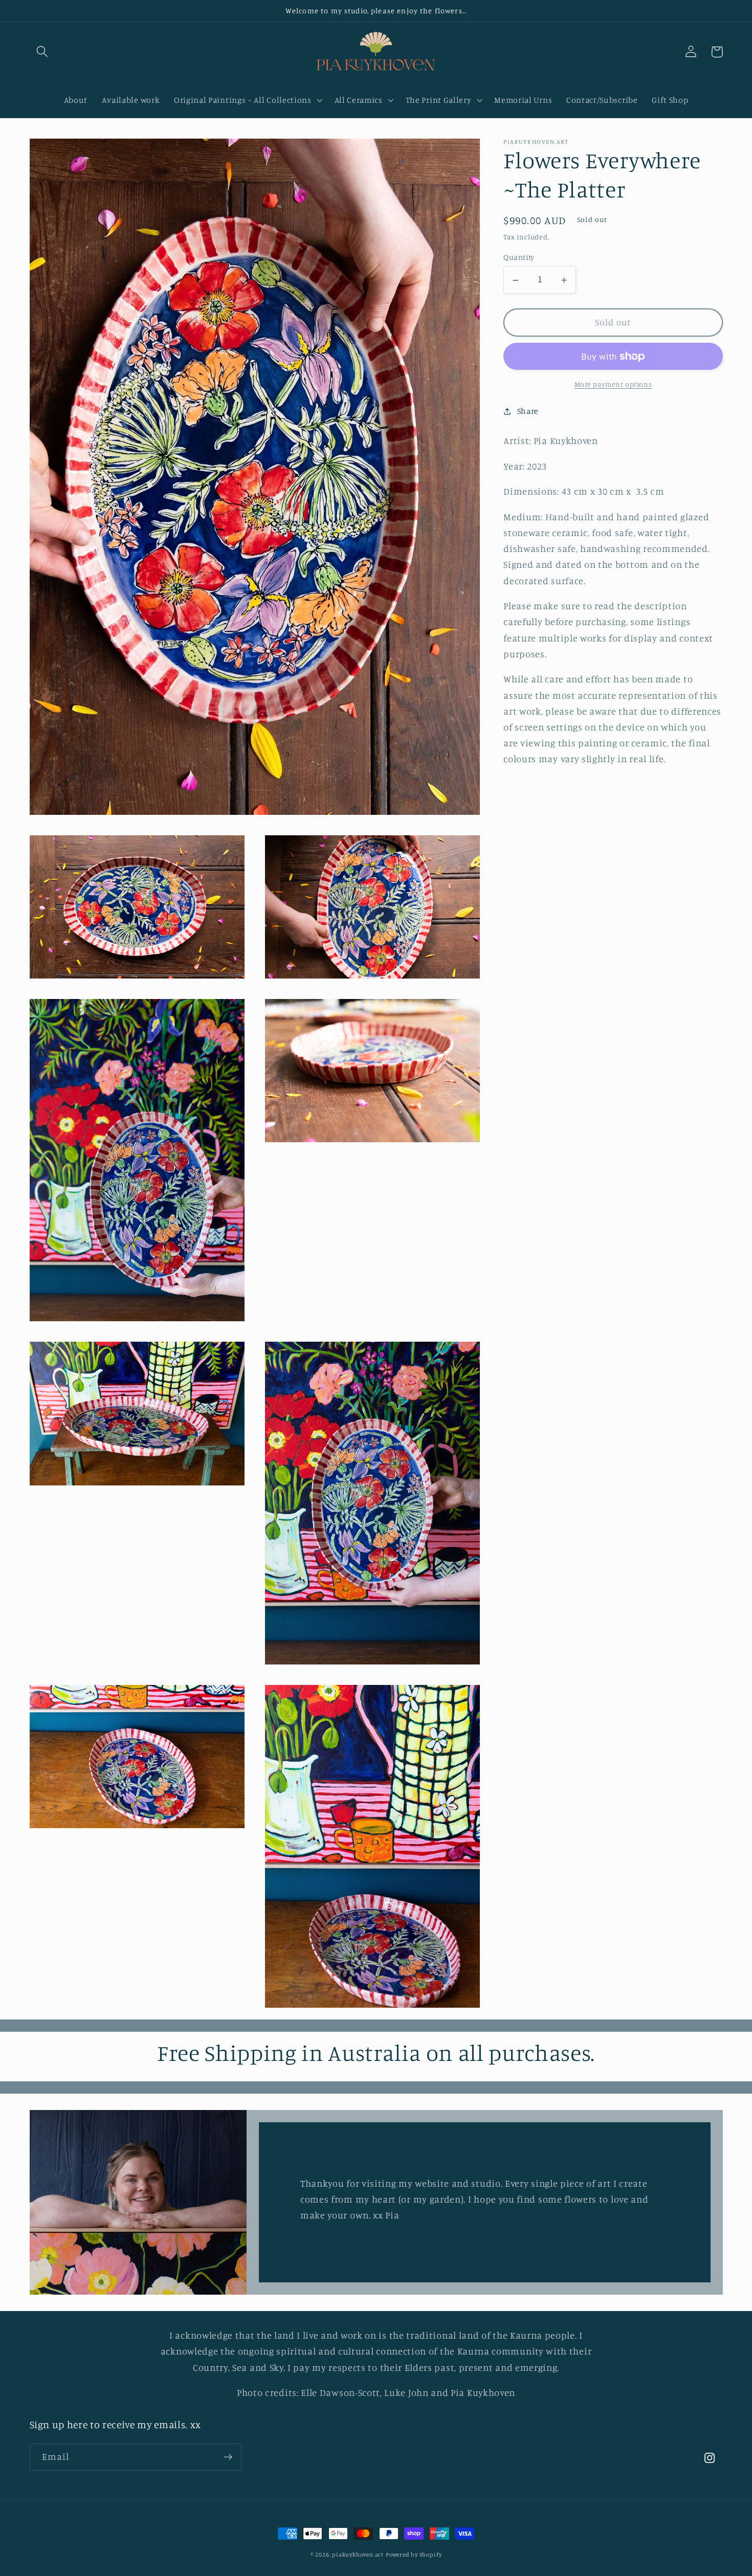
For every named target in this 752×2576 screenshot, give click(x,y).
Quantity (519, 257)
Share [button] (528, 411)
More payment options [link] (613, 384)
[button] (43, 52)
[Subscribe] (228, 2457)
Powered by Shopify (414, 2555)
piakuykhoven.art (358, 2555)
